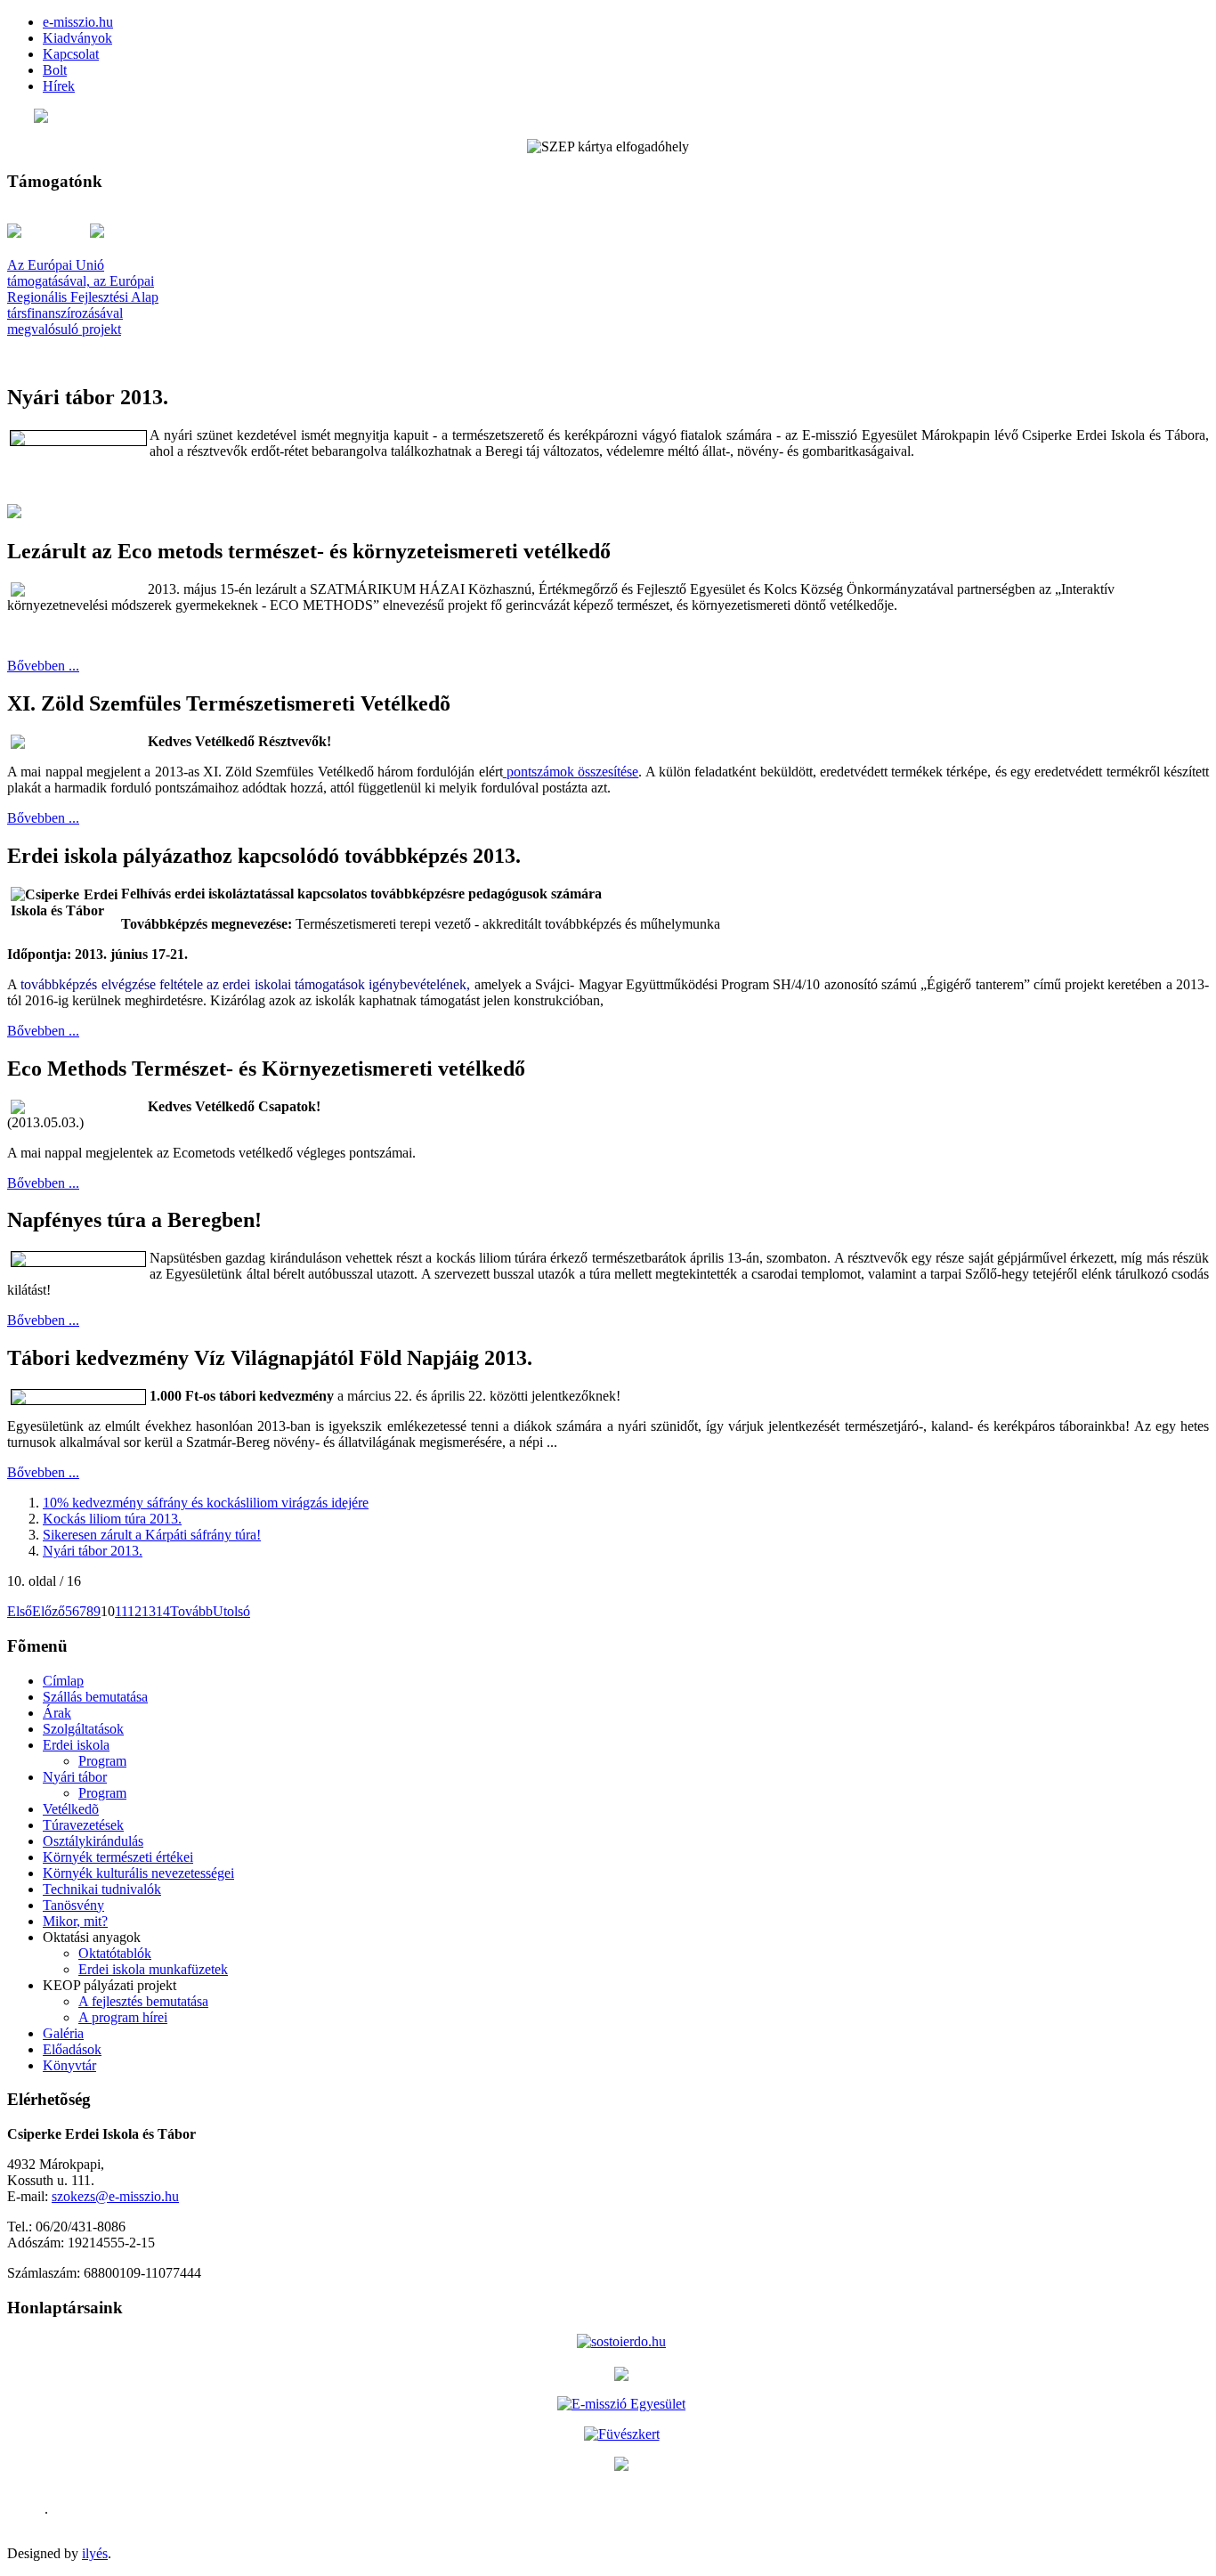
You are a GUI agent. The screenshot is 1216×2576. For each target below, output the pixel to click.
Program (102, 1761)
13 (149, 1611)
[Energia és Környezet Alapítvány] (621, 2372)
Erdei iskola (76, 1745)
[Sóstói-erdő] (621, 2341)
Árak (57, 1713)
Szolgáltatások (83, 1729)
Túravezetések (83, 1825)
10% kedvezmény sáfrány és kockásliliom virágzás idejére (206, 1503)
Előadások (72, 2049)
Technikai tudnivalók (102, 1889)
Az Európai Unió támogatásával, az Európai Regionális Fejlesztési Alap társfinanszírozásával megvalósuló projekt (83, 297)
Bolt (55, 70)
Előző (49, 1611)
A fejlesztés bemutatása (143, 2001)
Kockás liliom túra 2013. (112, 1519)
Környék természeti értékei (118, 1857)
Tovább (191, 1611)
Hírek (59, 86)
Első (20, 1611)
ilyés (95, 2553)
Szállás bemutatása (95, 1697)
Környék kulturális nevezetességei (138, 1873)
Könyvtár (69, 2065)
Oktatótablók (115, 1953)
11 (121, 1611)
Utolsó (231, 1611)
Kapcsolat (71, 54)
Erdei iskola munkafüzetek (153, 1969)
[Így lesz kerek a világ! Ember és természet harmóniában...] (621, 2464)
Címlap (63, 1681)
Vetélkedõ (71, 1809)
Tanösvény (73, 1905)
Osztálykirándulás (93, 1841)
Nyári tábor (75, 1777)
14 (163, 1611)
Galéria (63, 2033)
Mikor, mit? (75, 1921)
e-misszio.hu (78, 22)
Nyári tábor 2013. (93, 1551)
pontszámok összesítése (571, 772)
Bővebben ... (43, 666)
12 (134, 1611)
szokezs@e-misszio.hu (115, 2196)
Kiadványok (77, 38)
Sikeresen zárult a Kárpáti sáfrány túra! (152, 1535)
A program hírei (123, 2017)
